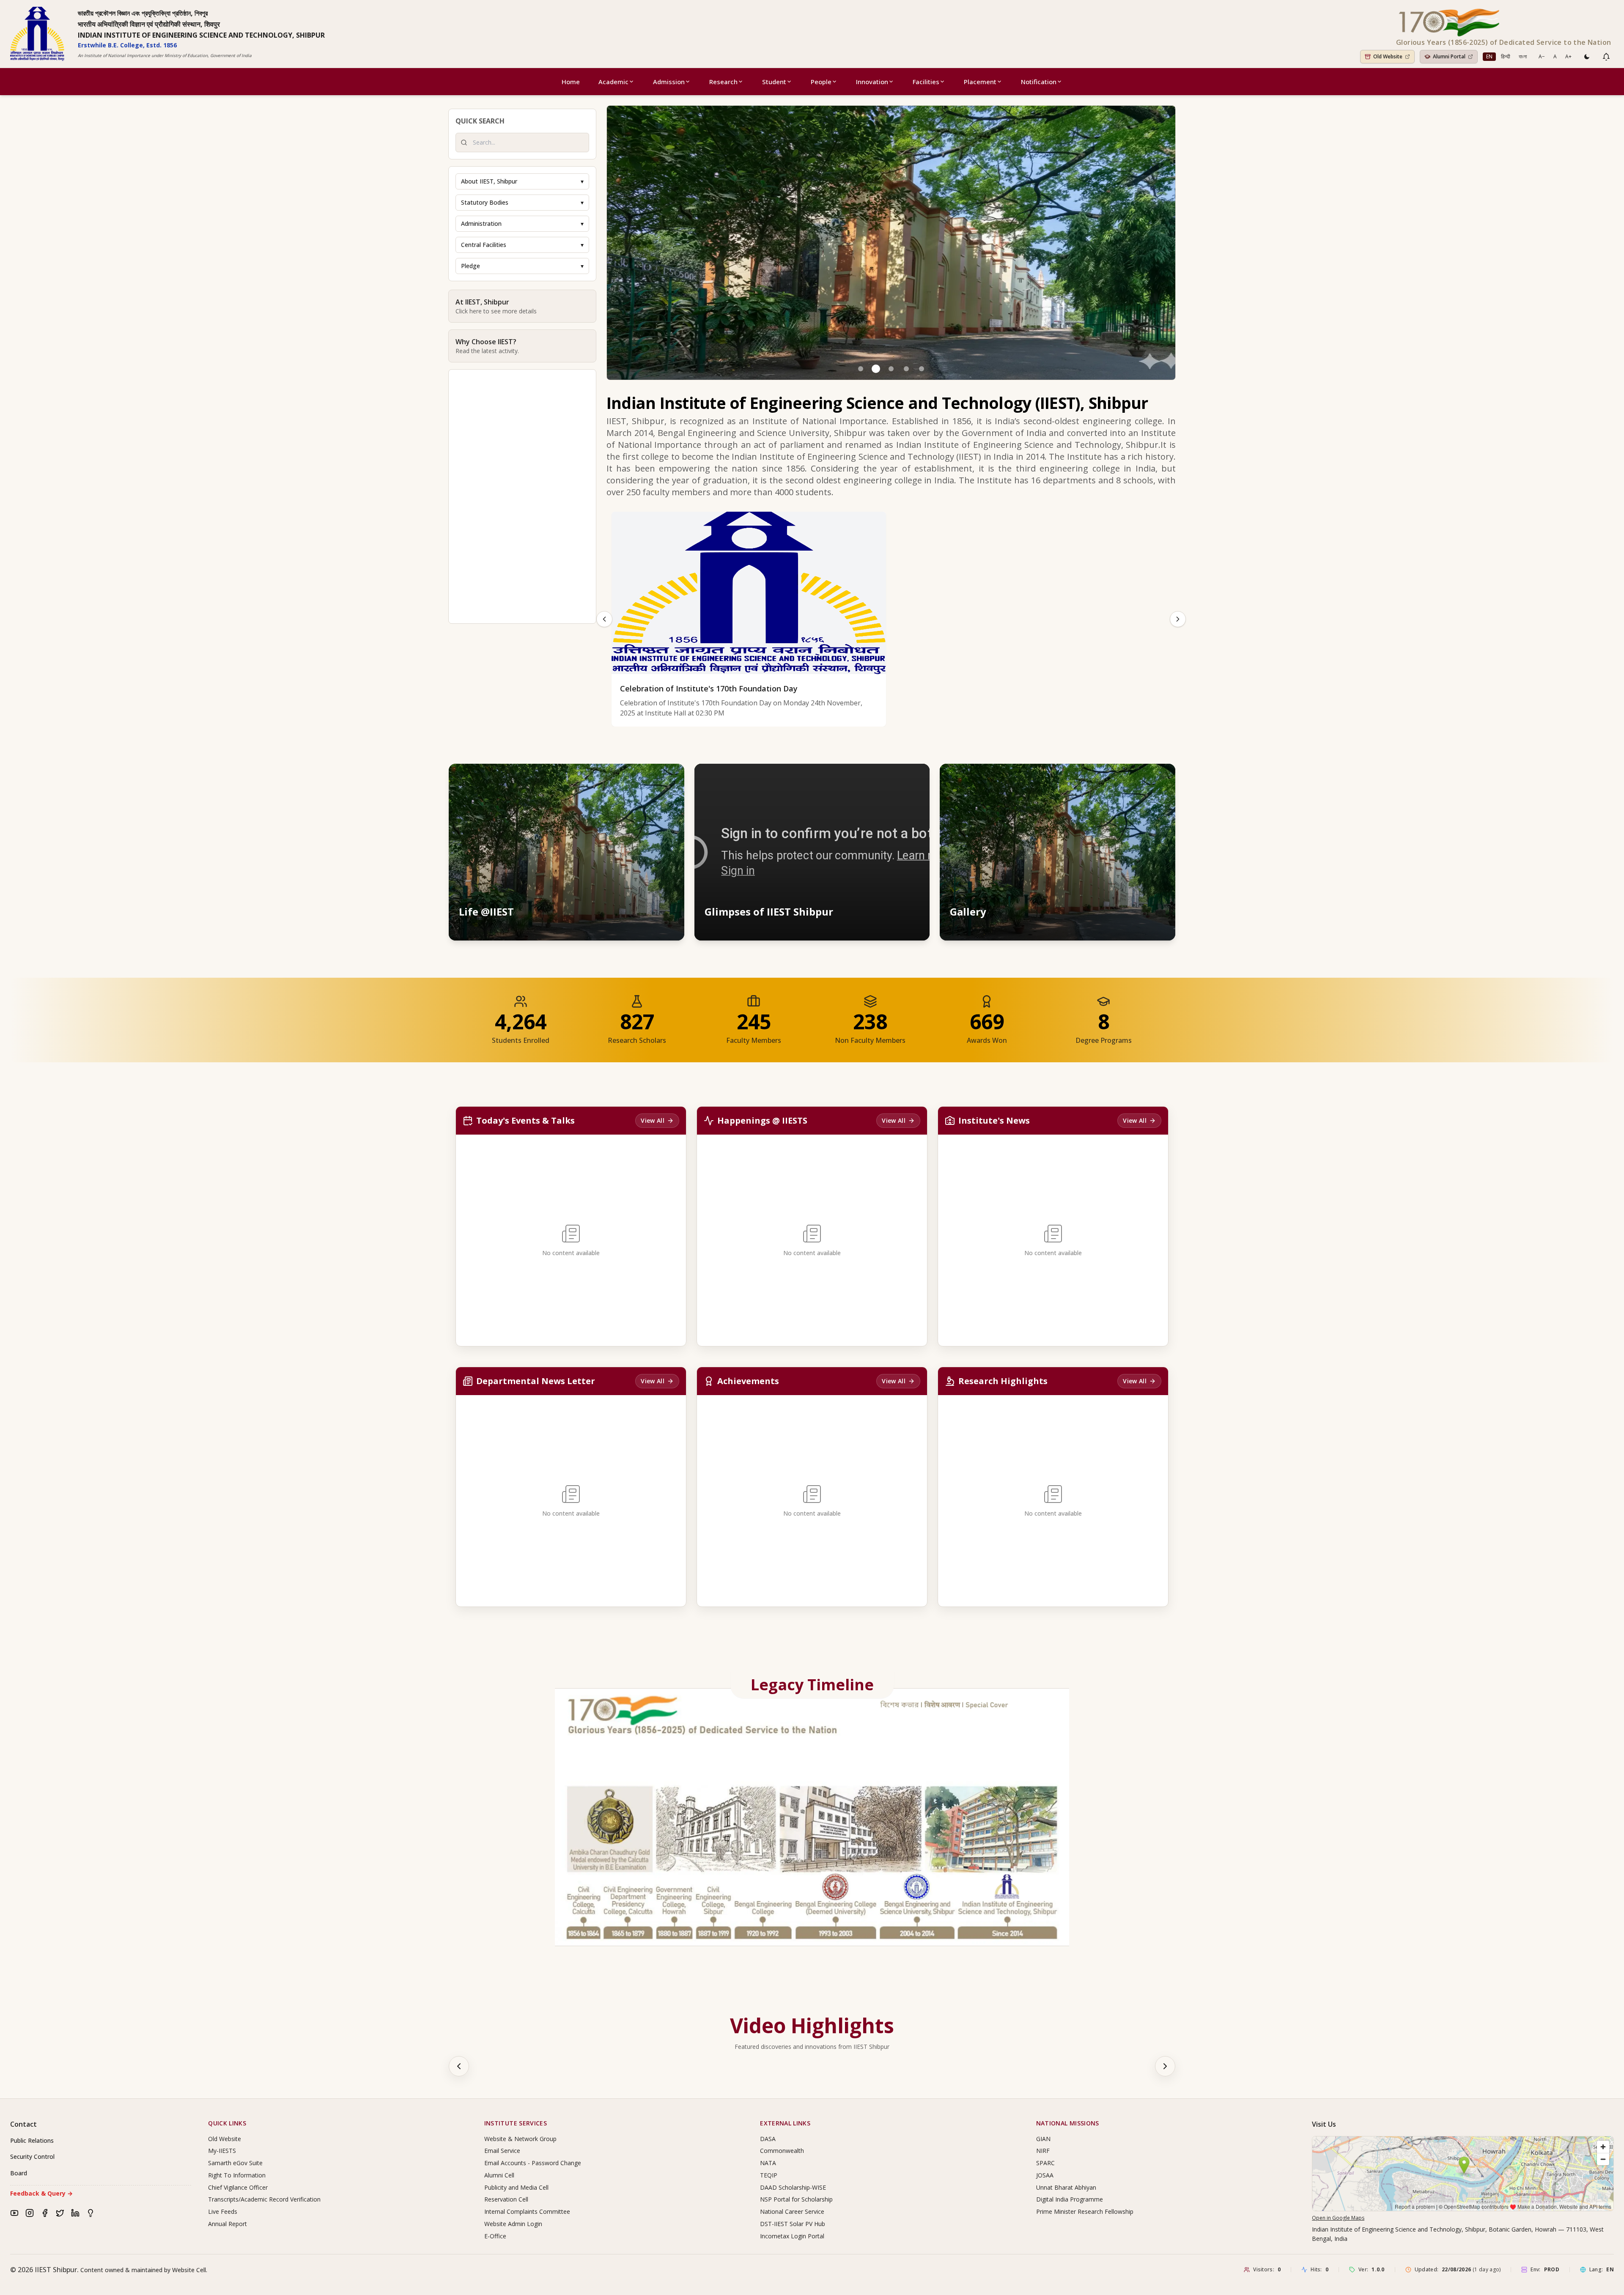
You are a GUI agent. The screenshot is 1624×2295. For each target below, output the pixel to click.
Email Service (502, 2151)
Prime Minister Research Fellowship (1085, 2211)
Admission (669, 82)
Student (774, 82)
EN (1489, 56)
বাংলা (1523, 56)
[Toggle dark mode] (1587, 57)
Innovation (872, 82)
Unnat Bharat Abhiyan (1066, 2187)
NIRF (1043, 2151)
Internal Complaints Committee (527, 2211)
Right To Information (237, 2175)
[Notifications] (1606, 57)
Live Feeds (223, 2211)
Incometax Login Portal (792, 2236)
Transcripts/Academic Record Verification (264, 2199)
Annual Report (228, 2224)
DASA (768, 2139)
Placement (980, 82)
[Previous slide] (604, 619)
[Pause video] (878, 778)
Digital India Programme (1070, 2199)
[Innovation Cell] (91, 2213)
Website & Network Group (520, 2139)
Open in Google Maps (1338, 2218)
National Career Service (792, 2211)
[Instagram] (30, 2213)
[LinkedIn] (75, 2213)
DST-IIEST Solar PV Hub (793, 2224)
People (821, 82)
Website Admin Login (513, 2224)
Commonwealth (782, 2151)
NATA (768, 2163)
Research (723, 82)
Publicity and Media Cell (516, 2187)
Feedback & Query (41, 2193)
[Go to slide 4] (906, 369)
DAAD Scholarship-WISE (793, 2187)
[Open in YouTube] (915, 778)
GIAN (1043, 2139)
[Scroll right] (1165, 2066)
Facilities (926, 82)
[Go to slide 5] (922, 369)
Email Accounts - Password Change (533, 2163)
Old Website (225, 2139)
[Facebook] (45, 2213)
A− (1542, 56)
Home (571, 82)
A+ (1568, 56)
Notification (1039, 82)
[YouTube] (14, 2213)
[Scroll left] (459, 2066)
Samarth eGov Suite (235, 2163)
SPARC (1045, 2163)
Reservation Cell (506, 2199)
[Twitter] (60, 2213)
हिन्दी (1506, 56)
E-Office (495, 2236)
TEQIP (769, 2175)
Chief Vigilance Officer (238, 2187)
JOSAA (1045, 2175)
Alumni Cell (499, 2175)
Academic (613, 82)
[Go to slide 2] (876, 369)
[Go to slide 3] (891, 369)
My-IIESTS (222, 2151)
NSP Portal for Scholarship (796, 2199)
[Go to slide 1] (861, 369)
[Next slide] (1178, 619)
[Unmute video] (897, 778)
